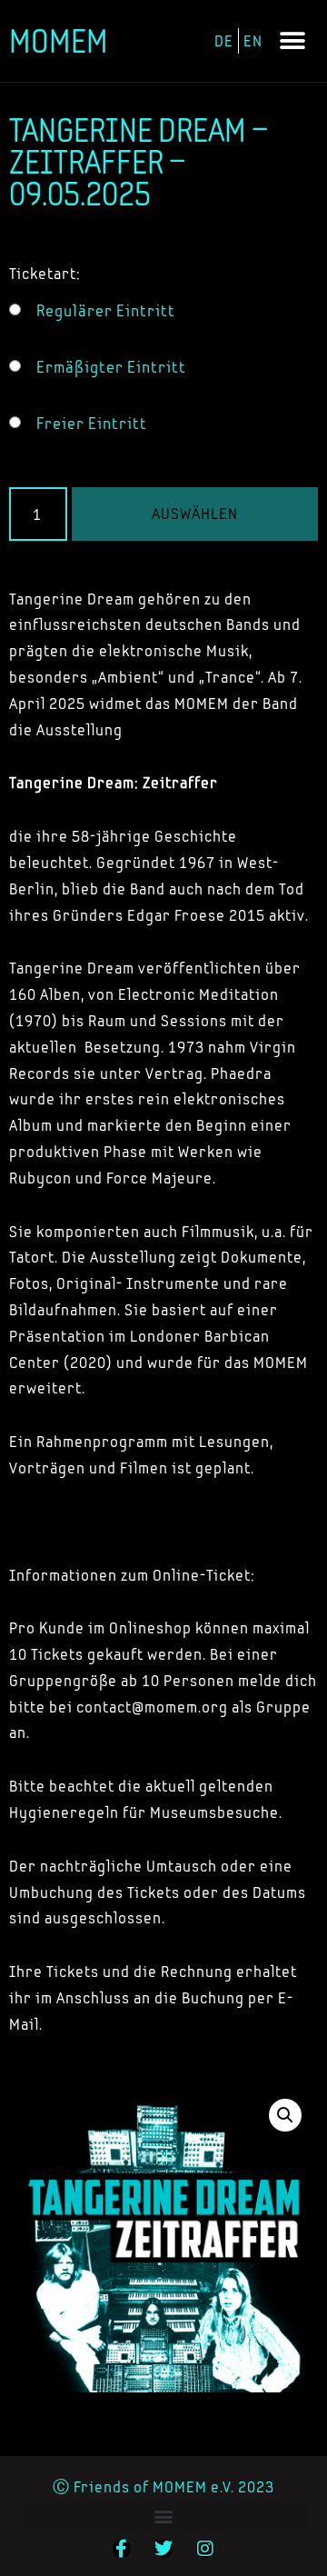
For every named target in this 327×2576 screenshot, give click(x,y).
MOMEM (59, 41)
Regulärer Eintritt (106, 311)
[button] (292, 41)
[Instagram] (205, 2549)
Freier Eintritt (92, 424)
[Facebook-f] (122, 2549)
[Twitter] (163, 2549)
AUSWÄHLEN (195, 513)
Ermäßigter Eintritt (111, 367)
